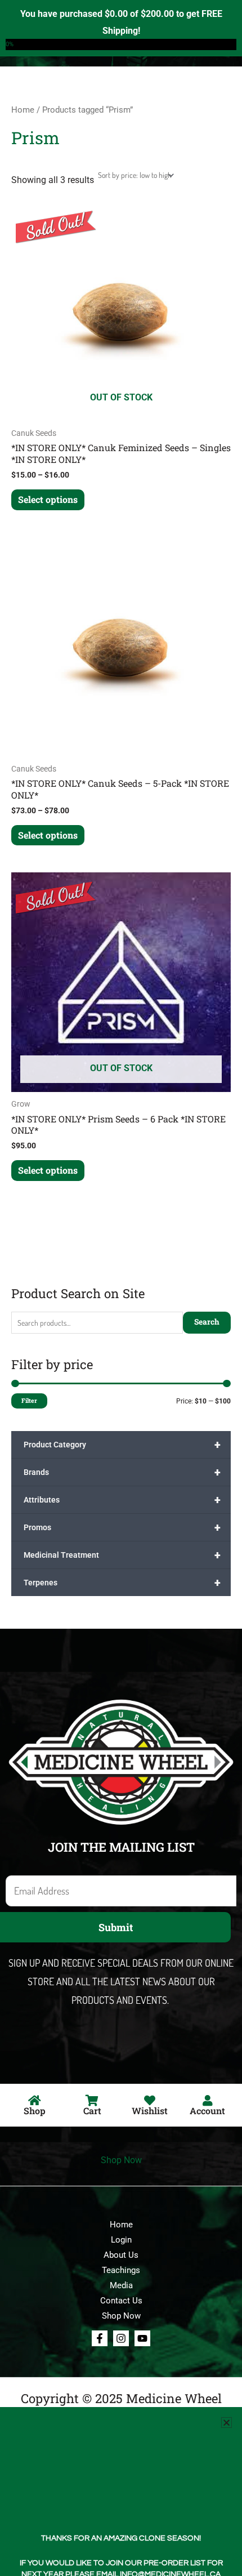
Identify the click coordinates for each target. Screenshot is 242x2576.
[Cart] (92, 2101)
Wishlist (150, 2111)
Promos (122, 1527)
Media (121, 2285)
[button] (227, 2423)
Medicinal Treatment (122, 1555)
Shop (35, 2111)
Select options (48, 499)
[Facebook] (100, 2338)
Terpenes (122, 1583)
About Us (121, 2255)
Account (207, 2111)
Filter (29, 1401)
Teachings (121, 2270)
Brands (122, 1472)
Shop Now (121, 2160)
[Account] (208, 2101)
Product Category (122, 1445)
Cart (92, 2111)
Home (23, 110)
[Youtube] (142, 2338)
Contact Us (121, 2301)
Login (121, 2240)
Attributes (122, 1500)
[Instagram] (121, 2338)
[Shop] (34, 2101)
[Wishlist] (150, 2101)
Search (207, 1322)
